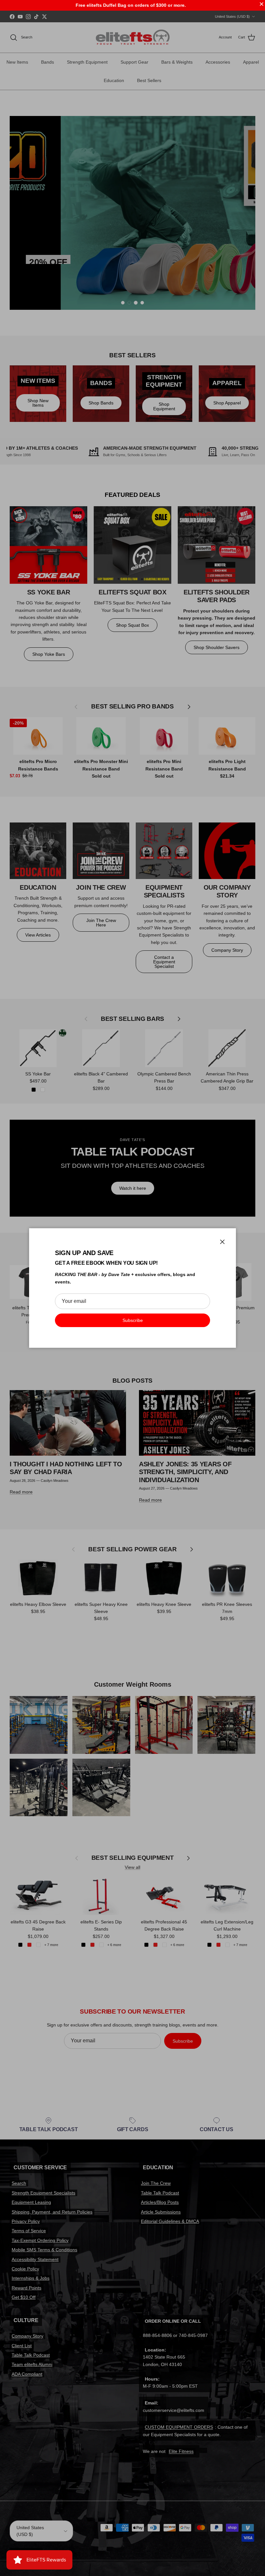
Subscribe (133, 1320)
